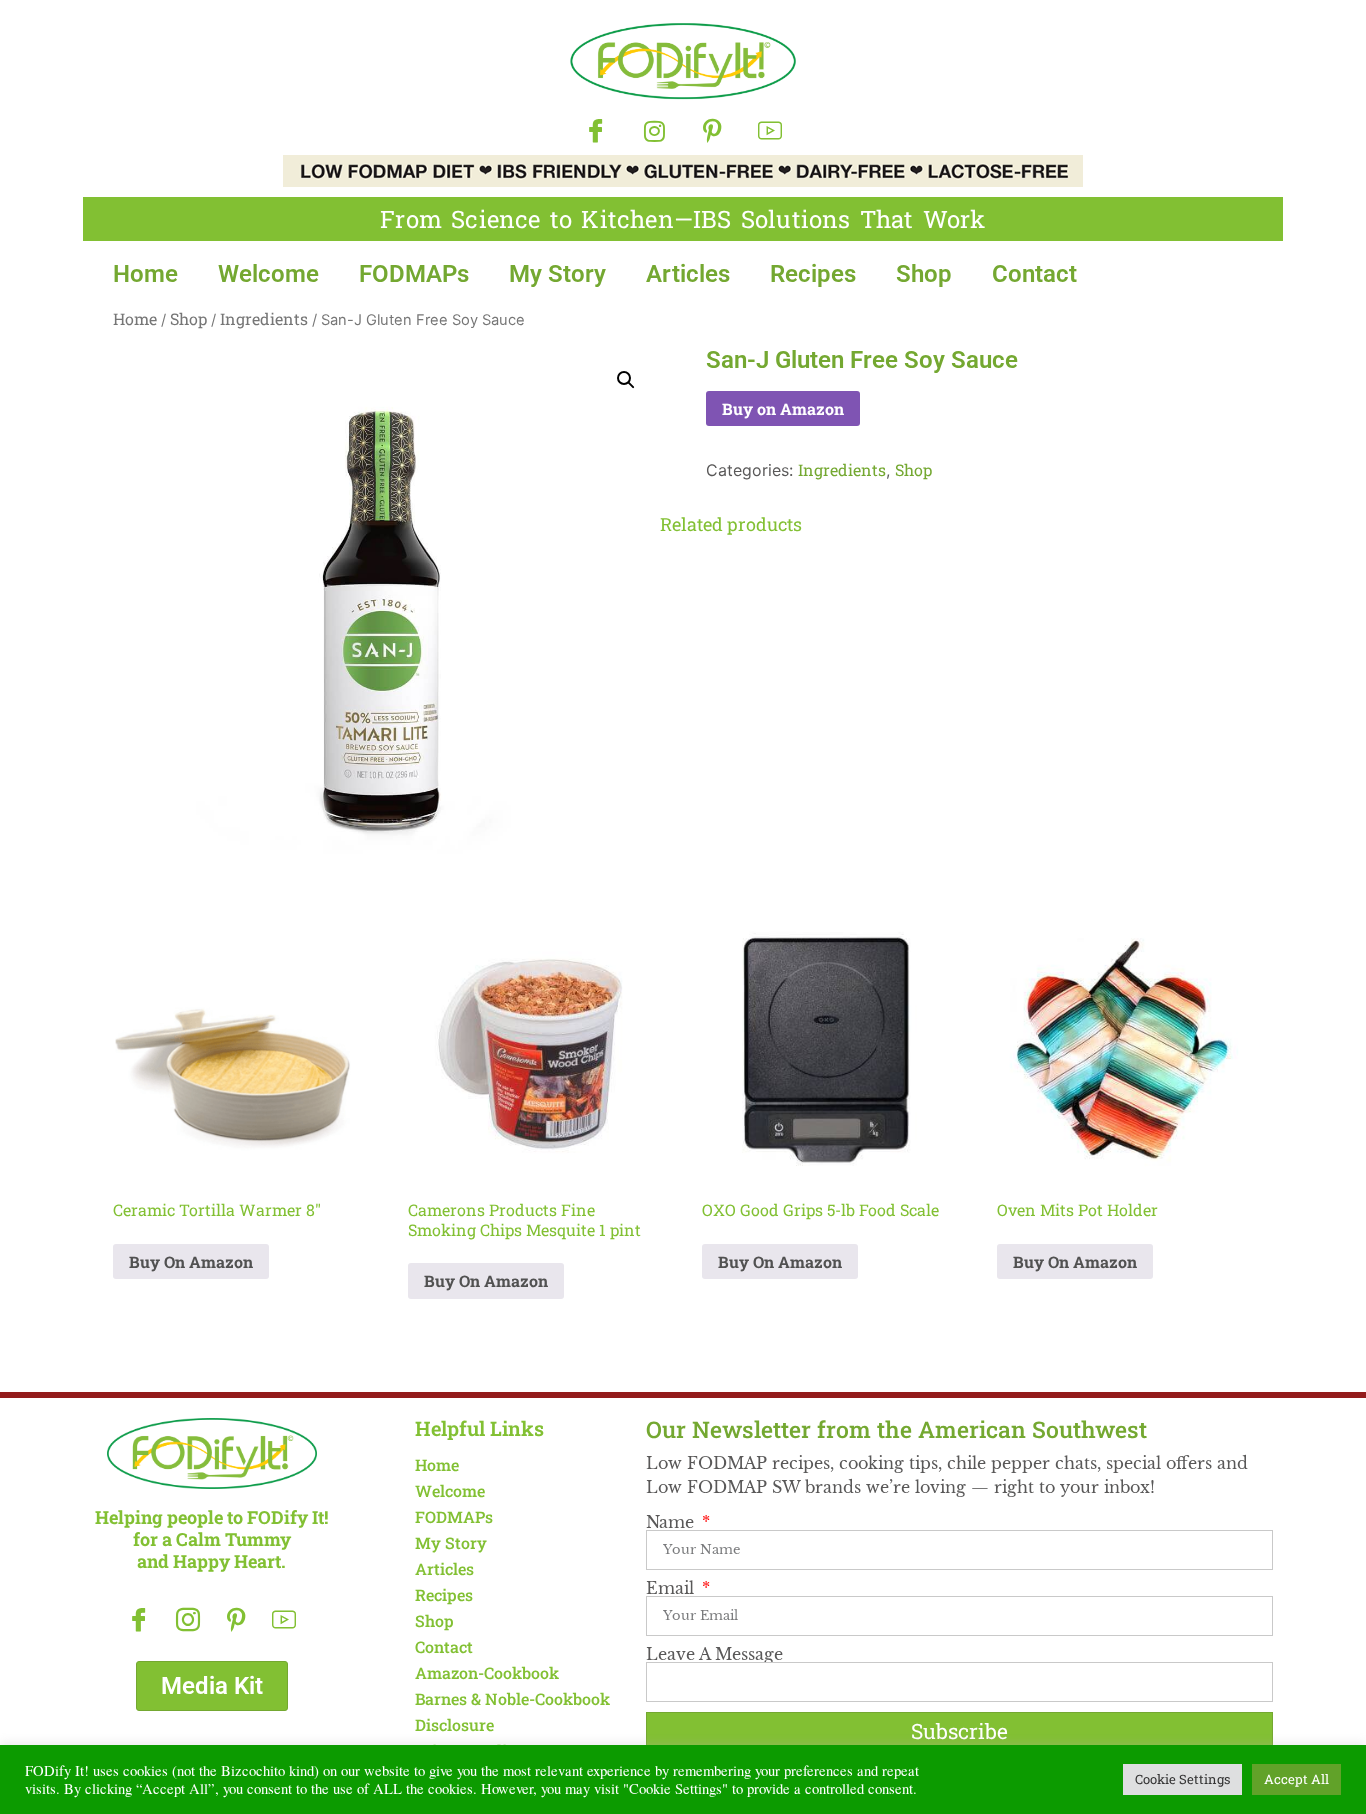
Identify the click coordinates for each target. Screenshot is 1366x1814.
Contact (1034, 274)
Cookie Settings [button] (1182, 1779)
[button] (626, 380)
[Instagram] (654, 131)
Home (145, 274)
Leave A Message (714, 1654)
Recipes (813, 274)
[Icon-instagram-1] (187, 1619)
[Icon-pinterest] (712, 131)
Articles (688, 274)
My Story (557, 274)
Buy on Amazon (783, 408)
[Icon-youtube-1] (770, 131)
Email (672, 1588)
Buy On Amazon (191, 1261)
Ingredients (264, 318)
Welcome (268, 274)
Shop (924, 274)
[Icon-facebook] (596, 131)
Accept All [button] (1296, 1779)
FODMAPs (414, 274)
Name (672, 1522)
